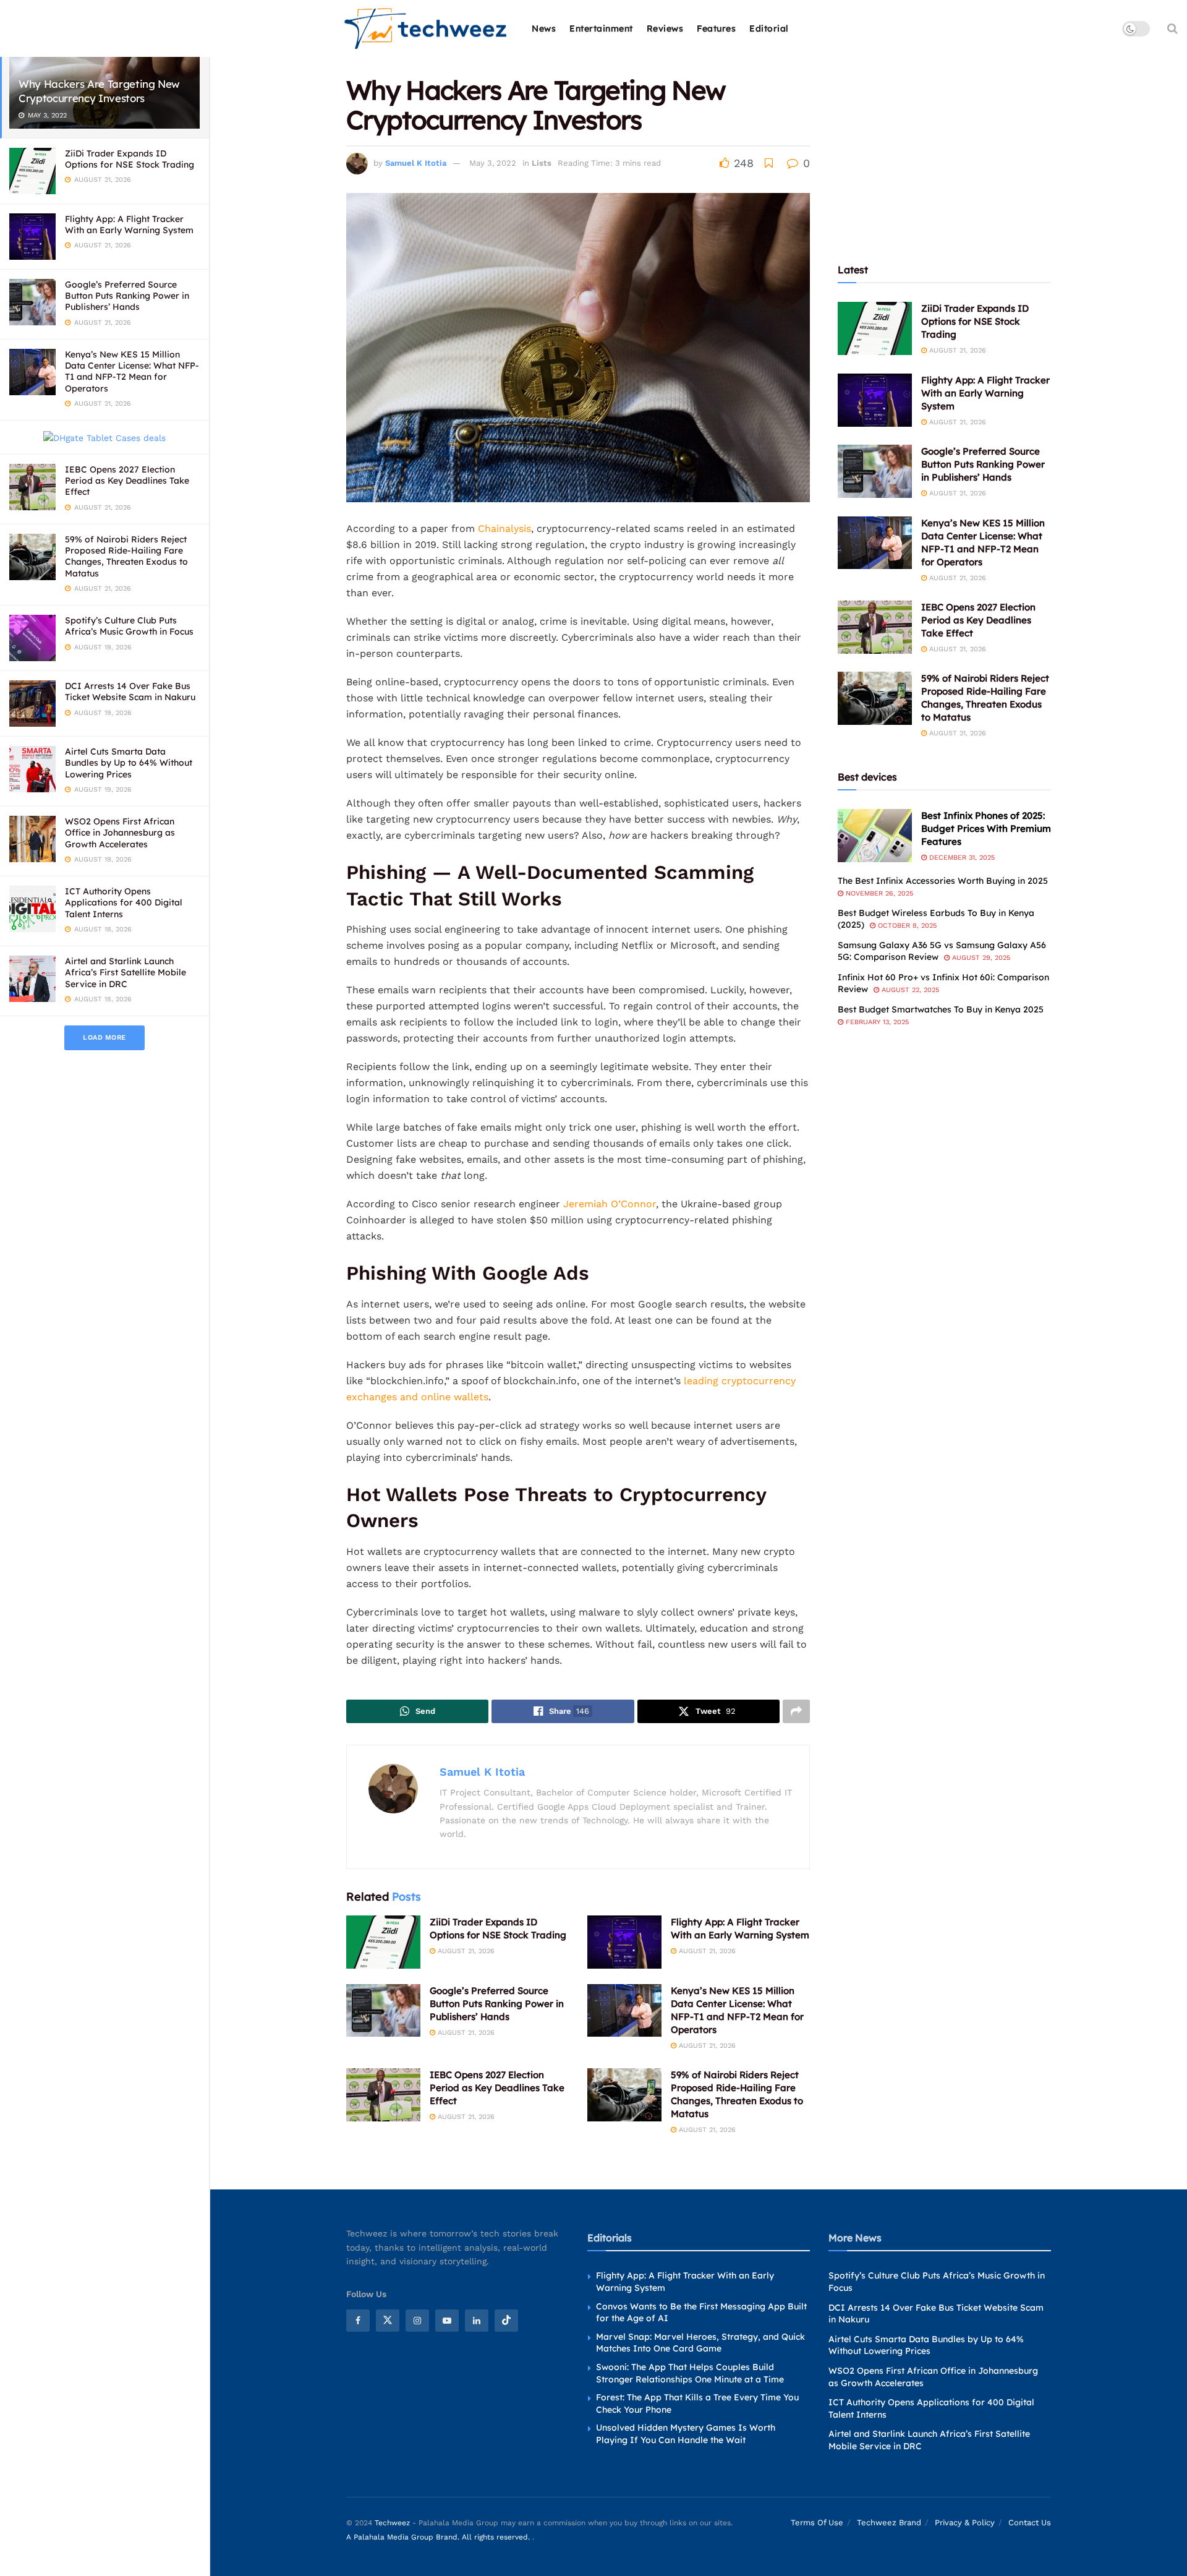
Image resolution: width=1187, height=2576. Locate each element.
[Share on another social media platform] (796, 1711)
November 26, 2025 (878, 893)
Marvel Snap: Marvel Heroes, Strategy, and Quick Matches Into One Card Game (700, 2343)
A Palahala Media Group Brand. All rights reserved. (439, 2537)
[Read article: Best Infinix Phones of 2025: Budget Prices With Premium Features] (875, 836)
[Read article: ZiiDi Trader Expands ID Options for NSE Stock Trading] (383, 1942)
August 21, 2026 (465, 1951)
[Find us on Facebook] (358, 2321)
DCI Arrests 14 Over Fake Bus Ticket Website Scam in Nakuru (130, 691)
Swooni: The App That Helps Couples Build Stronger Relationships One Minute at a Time (690, 2373)
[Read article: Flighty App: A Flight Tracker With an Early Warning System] (624, 1942)
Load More (104, 1038)
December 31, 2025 (961, 858)
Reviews (665, 28)
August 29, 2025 (980, 958)
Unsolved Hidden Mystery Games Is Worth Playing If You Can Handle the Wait (686, 2434)
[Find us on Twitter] (388, 2321)
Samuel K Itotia (416, 163)
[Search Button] (1172, 28)
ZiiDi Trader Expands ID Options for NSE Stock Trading (130, 159)
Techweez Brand (889, 2523)
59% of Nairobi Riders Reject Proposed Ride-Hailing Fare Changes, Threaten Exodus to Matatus (126, 556)
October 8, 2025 (906, 926)
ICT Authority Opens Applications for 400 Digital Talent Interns (124, 902)
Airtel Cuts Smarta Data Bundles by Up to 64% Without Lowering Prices (129, 763)
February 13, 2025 (876, 1022)
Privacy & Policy (965, 2523)
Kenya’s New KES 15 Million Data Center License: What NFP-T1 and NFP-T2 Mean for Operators (132, 371)
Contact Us (1030, 2523)
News (544, 28)
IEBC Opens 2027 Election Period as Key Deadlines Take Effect (127, 481)
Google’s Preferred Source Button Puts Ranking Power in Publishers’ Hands (127, 296)
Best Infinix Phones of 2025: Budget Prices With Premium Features (986, 828)
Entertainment (601, 28)
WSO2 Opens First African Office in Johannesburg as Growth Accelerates (120, 832)
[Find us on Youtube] (447, 2321)
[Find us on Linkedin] (477, 2321)
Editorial (769, 28)
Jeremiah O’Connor (610, 1204)
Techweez (392, 2523)
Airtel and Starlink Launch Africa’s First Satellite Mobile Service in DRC (126, 972)
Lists (542, 163)
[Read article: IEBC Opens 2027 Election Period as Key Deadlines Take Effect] (383, 2095)
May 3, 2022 (493, 163)
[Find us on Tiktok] (506, 2321)
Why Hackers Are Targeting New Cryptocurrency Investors (99, 91)
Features (716, 28)
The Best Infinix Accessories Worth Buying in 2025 (943, 881)
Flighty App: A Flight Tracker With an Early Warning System (129, 225)
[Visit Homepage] (426, 29)
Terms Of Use (817, 2523)
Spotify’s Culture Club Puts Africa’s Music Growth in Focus (129, 626)
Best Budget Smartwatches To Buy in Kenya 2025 (941, 1009)
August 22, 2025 (909, 990)
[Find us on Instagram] (417, 2321)
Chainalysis (504, 528)
